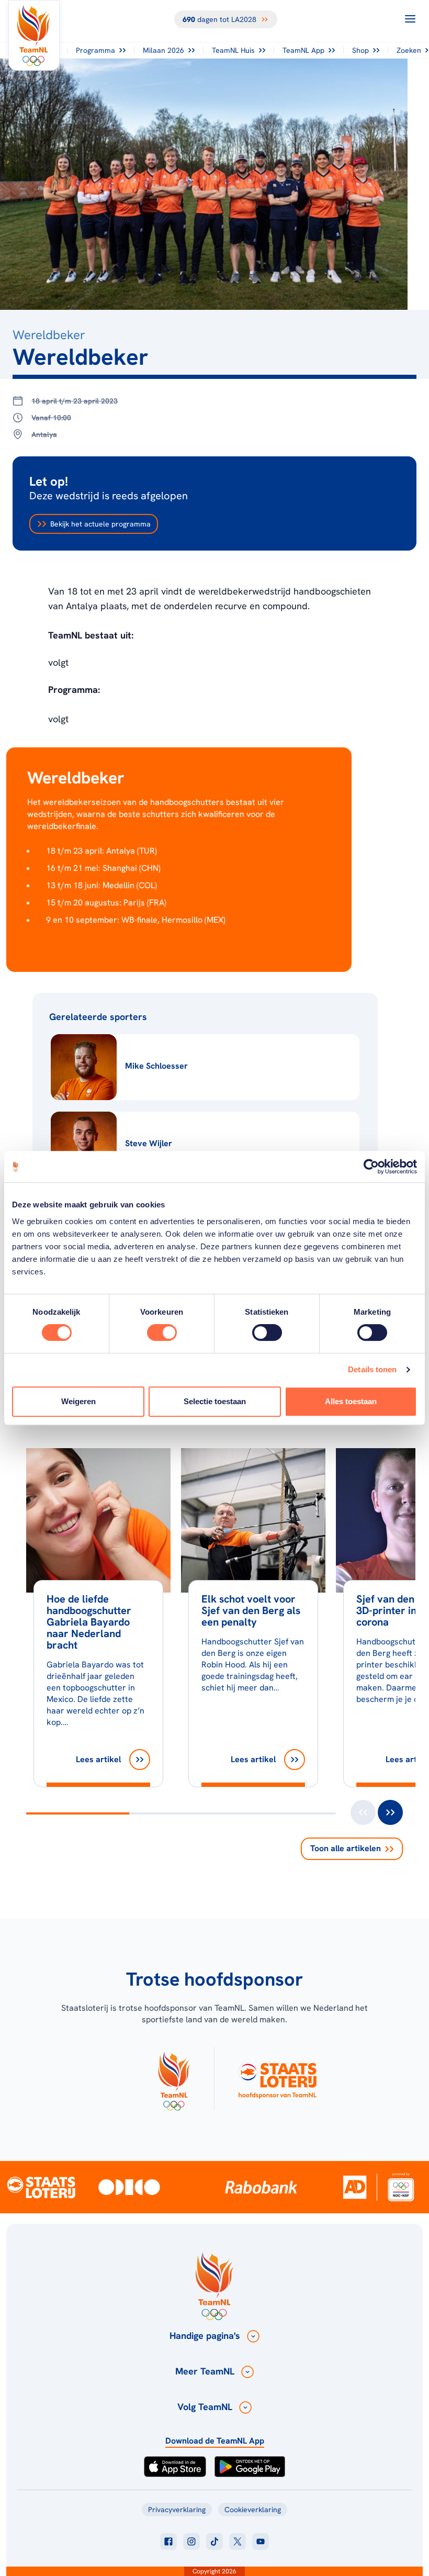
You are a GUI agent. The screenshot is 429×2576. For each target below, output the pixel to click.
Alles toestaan (351, 1401)
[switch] (162, 1332)
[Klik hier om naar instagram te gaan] (191, 2541)
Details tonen (372, 1369)
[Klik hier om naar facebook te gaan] (168, 2541)
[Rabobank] (261, 2187)
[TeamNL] (174, 2079)
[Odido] (129, 2187)
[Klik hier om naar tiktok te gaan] (214, 2541)
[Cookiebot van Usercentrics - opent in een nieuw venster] (371, 1167)
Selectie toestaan (215, 1401)
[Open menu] (410, 19)
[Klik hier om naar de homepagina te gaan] (34, 35)
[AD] (355, 2187)
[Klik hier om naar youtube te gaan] (261, 2541)
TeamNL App (303, 50)
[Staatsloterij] (41, 2187)
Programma (95, 50)
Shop (360, 50)
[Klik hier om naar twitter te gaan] (238, 2541)
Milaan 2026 (163, 50)
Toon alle (346, 1848)
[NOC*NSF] (401, 2187)
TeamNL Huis (233, 50)
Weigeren (78, 1401)
